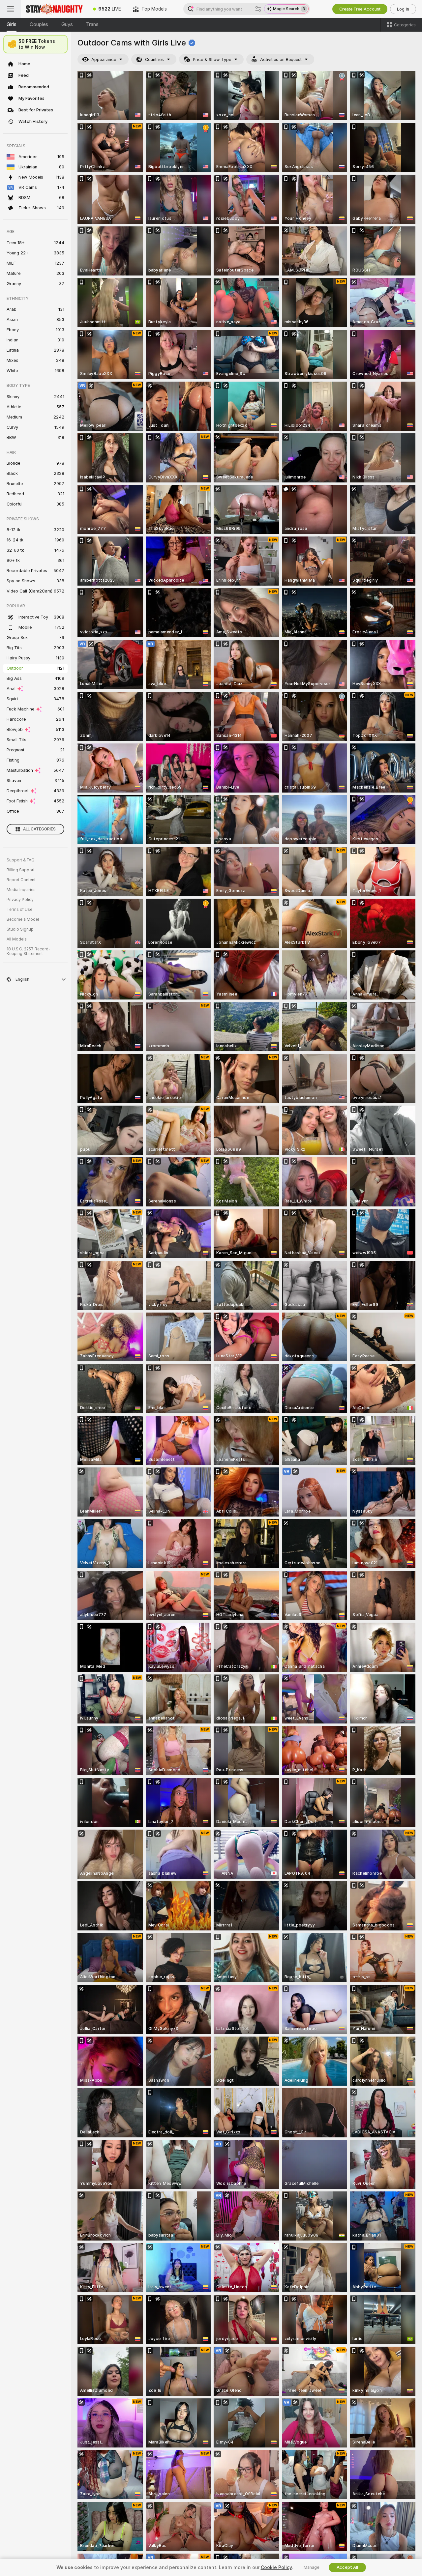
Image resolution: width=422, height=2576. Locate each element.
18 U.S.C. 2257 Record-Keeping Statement (29, 951)
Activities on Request (281, 59)
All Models (17, 939)
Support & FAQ (21, 860)
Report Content (21, 880)
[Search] (258, 9)
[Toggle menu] (11, 9)
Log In (403, 9)
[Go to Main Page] (54, 9)
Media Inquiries (21, 890)
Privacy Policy (20, 900)
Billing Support (21, 870)
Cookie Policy (276, 2567)
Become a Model (23, 919)
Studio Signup (20, 929)
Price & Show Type (212, 59)
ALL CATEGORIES (39, 829)
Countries (154, 59)
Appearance (104, 59)
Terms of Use (19, 910)
